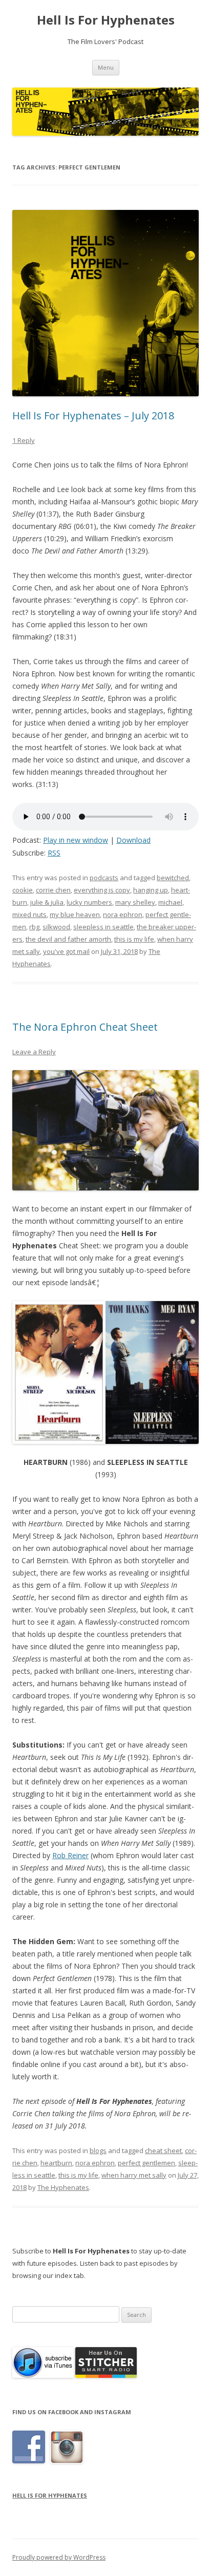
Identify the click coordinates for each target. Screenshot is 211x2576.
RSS (54, 853)
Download (133, 840)
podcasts (104, 878)
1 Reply (24, 440)
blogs (98, 2151)
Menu (106, 67)
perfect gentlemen (146, 2163)
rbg (34, 927)
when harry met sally (134, 2175)
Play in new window (76, 840)
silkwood (56, 927)
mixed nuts (29, 914)
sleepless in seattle (103, 927)
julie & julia (47, 902)
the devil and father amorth (68, 939)
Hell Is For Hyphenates (106, 20)
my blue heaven (75, 914)
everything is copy (102, 890)
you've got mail (66, 951)
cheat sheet (163, 2151)
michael (170, 902)
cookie (23, 890)
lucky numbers (89, 902)
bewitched (173, 878)
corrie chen (53, 890)
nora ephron (123, 914)
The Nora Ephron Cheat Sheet (85, 1027)
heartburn (56, 2163)
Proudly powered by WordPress (59, 2557)
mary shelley (135, 902)
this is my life (134, 939)
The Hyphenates (63, 2187)
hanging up (151, 890)
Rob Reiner (70, 1855)
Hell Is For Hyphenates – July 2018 (93, 416)
